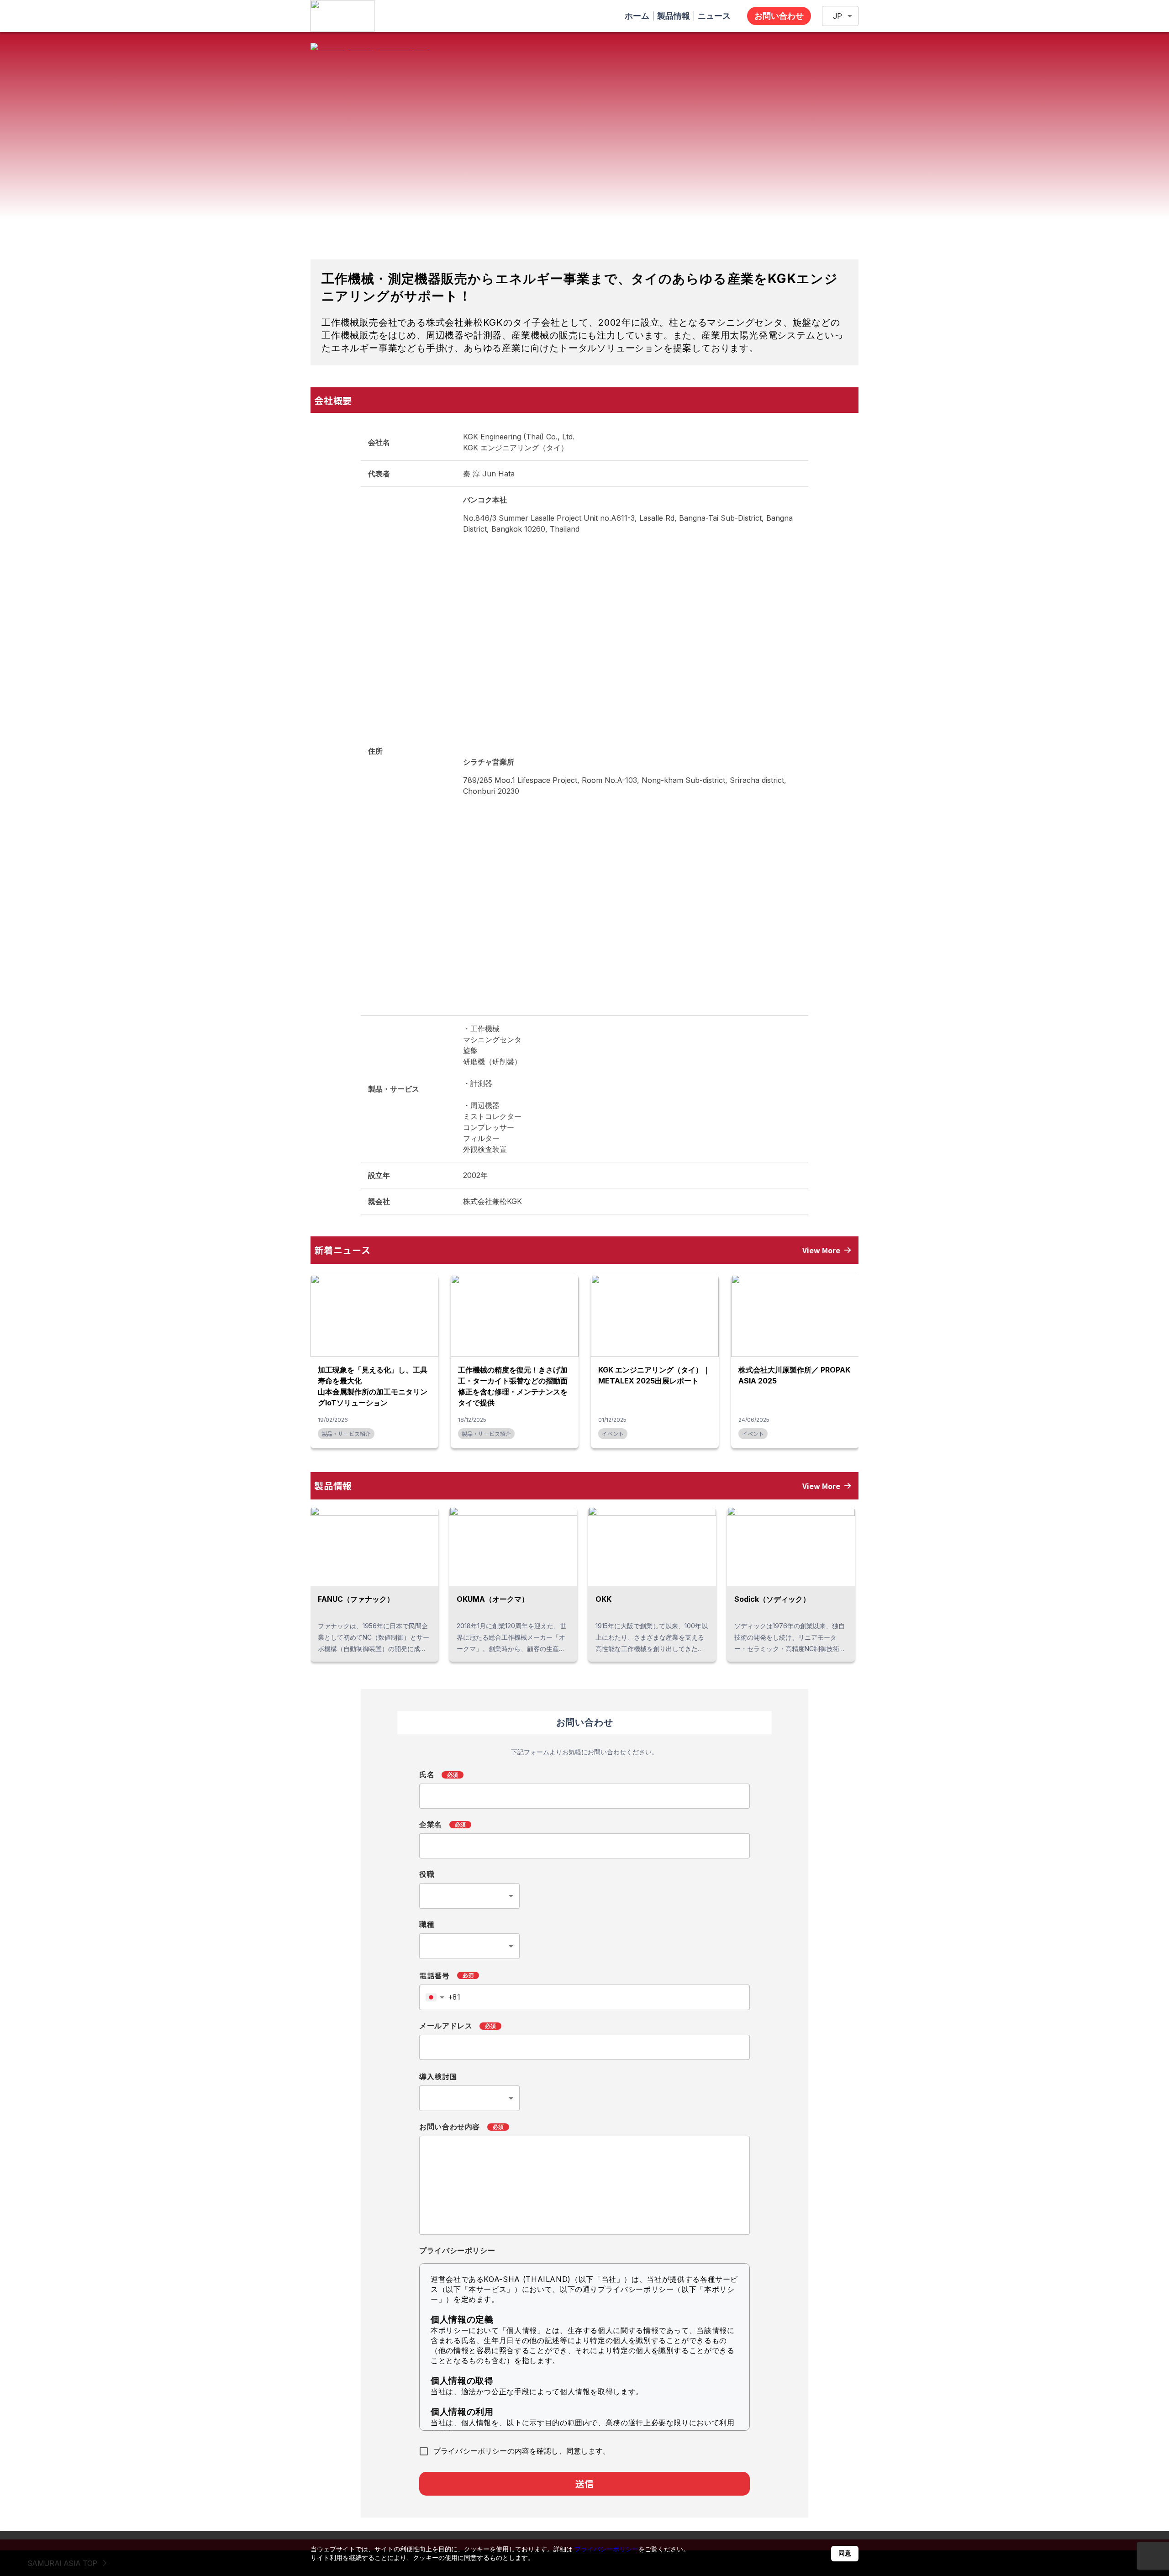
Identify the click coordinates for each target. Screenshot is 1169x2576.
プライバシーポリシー (606, 2549)
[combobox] (469, 1896)
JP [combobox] (837, 16)
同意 (845, 2553)
